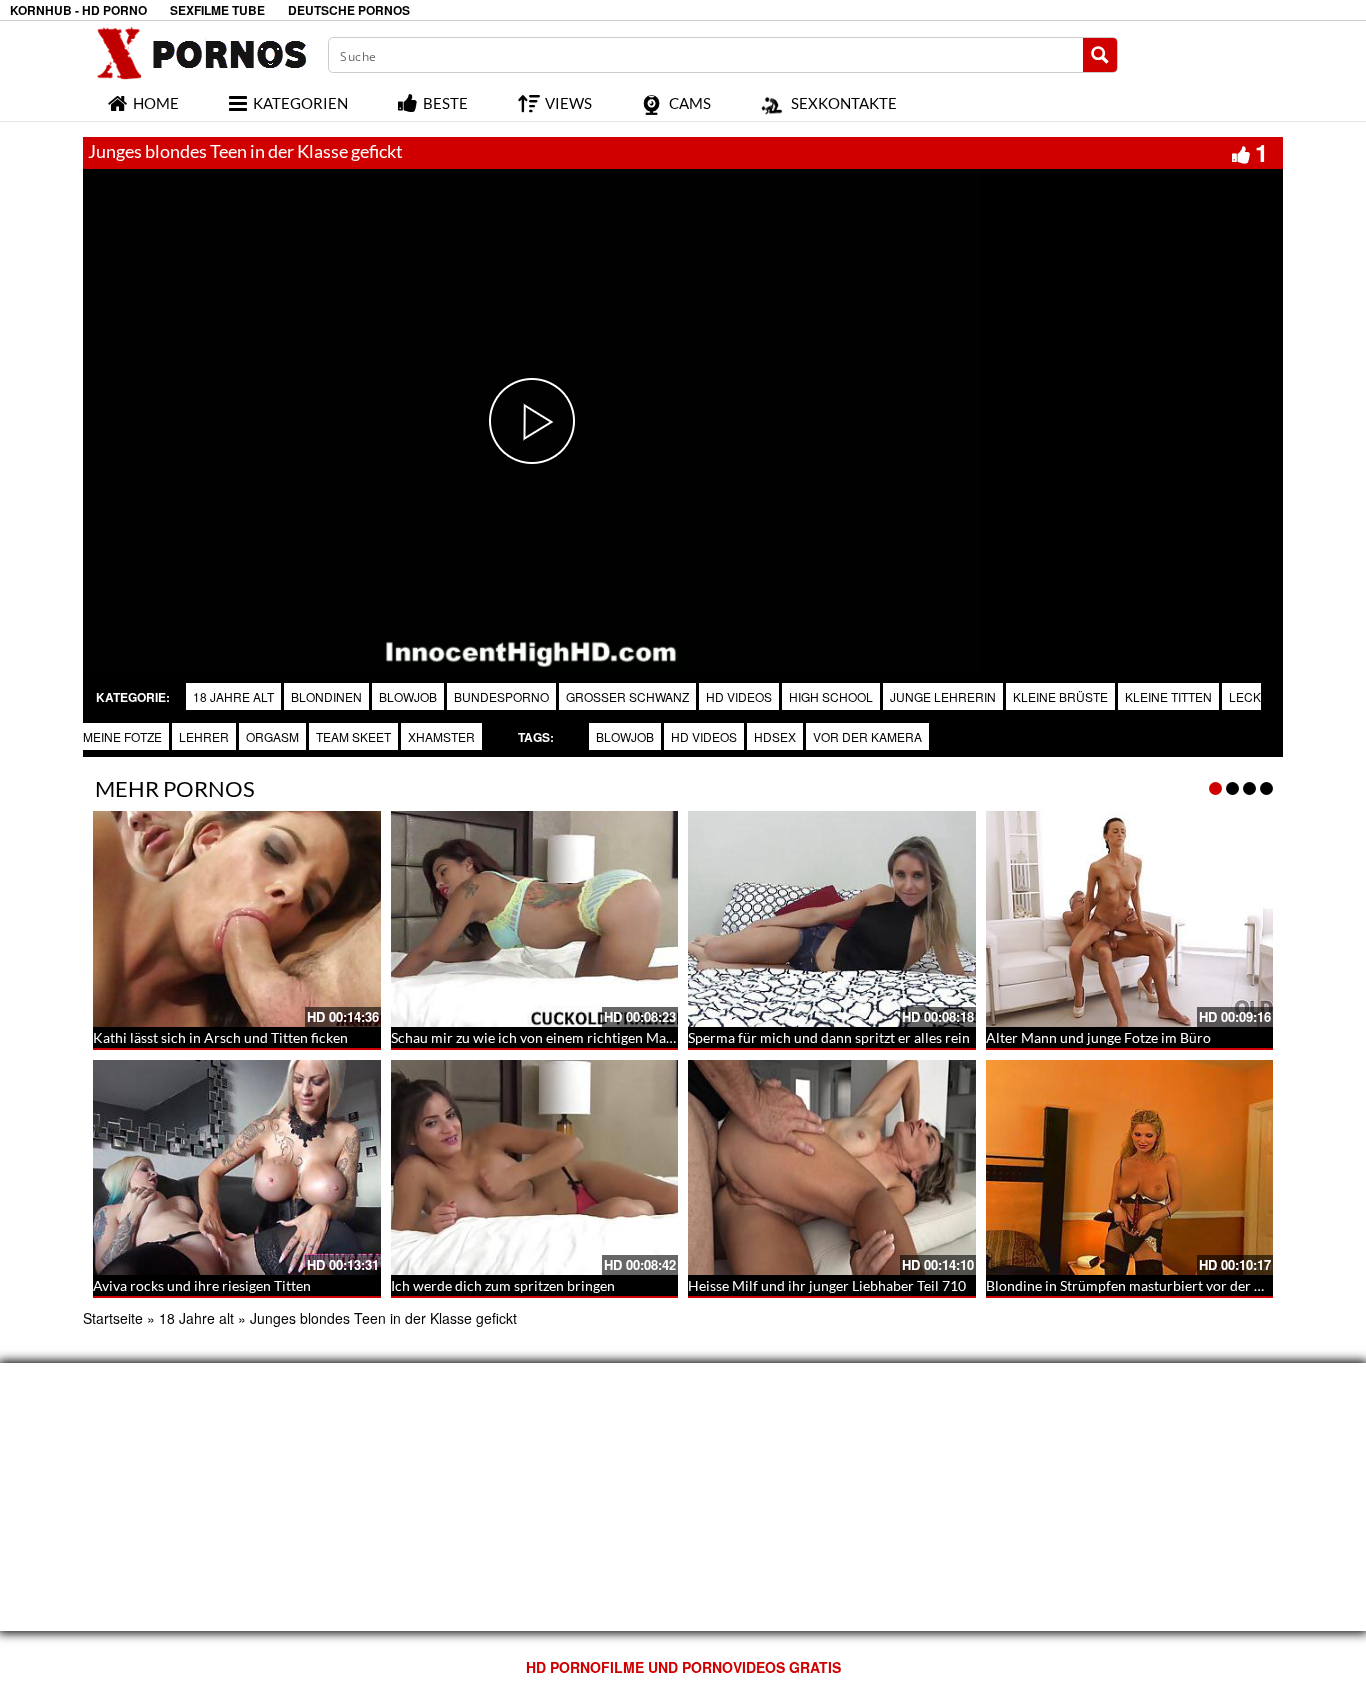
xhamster (441, 736)
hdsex (775, 736)
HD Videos (739, 696)
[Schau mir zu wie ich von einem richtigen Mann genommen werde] (535, 919)
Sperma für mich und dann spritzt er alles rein (829, 1037)
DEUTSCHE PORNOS (349, 10)
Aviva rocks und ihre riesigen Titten (202, 1285)
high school (831, 696)
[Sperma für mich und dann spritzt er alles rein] (832, 919)
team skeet (353, 736)
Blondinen (326, 696)
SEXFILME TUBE (217, 10)
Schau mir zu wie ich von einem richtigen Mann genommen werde (593, 1037)
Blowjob (408, 696)
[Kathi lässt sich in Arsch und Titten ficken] (237, 919)
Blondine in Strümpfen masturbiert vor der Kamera (1144, 1285)
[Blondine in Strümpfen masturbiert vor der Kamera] (1130, 1168)
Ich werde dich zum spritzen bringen (503, 1285)
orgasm (272, 736)
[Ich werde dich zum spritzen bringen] (535, 1168)
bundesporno (501, 696)
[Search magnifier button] (1100, 55)
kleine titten (1168, 696)
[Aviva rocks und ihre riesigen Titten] (237, 1168)
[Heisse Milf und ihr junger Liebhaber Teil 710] (832, 1168)
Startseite (113, 1318)
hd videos (704, 736)
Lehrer (204, 736)
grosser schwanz (627, 696)
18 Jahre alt (233, 696)
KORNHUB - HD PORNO (78, 10)
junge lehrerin (943, 696)
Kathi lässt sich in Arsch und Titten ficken (220, 1037)
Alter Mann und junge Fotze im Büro (1098, 1037)
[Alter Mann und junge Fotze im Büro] (1130, 919)
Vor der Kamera (867, 736)
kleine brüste (1060, 696)
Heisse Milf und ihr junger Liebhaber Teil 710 (827, 1285)
